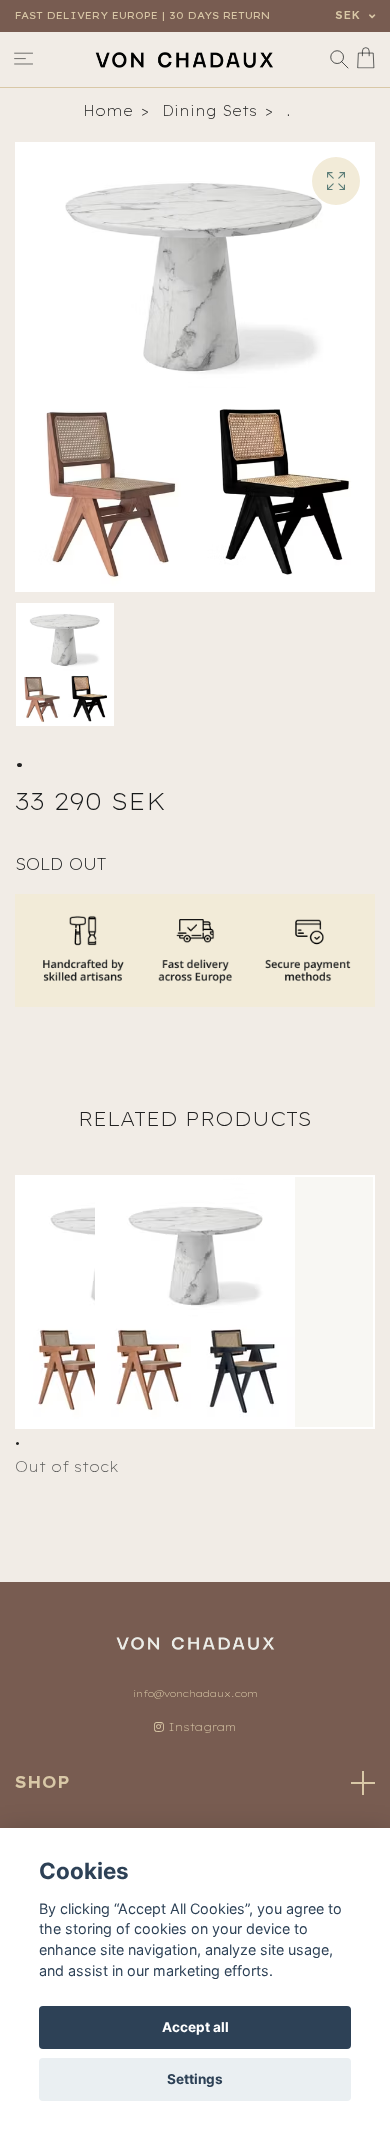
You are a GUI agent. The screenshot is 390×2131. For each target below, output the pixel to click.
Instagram (200, 1727)
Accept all (195, 2027)
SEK (349, 15)
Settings (195, 2079)
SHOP (42, 1782)
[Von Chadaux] (184, 59)
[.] (195, 1302)
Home (108, 111)
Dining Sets (209, 111)
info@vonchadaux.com (195, 1693)
